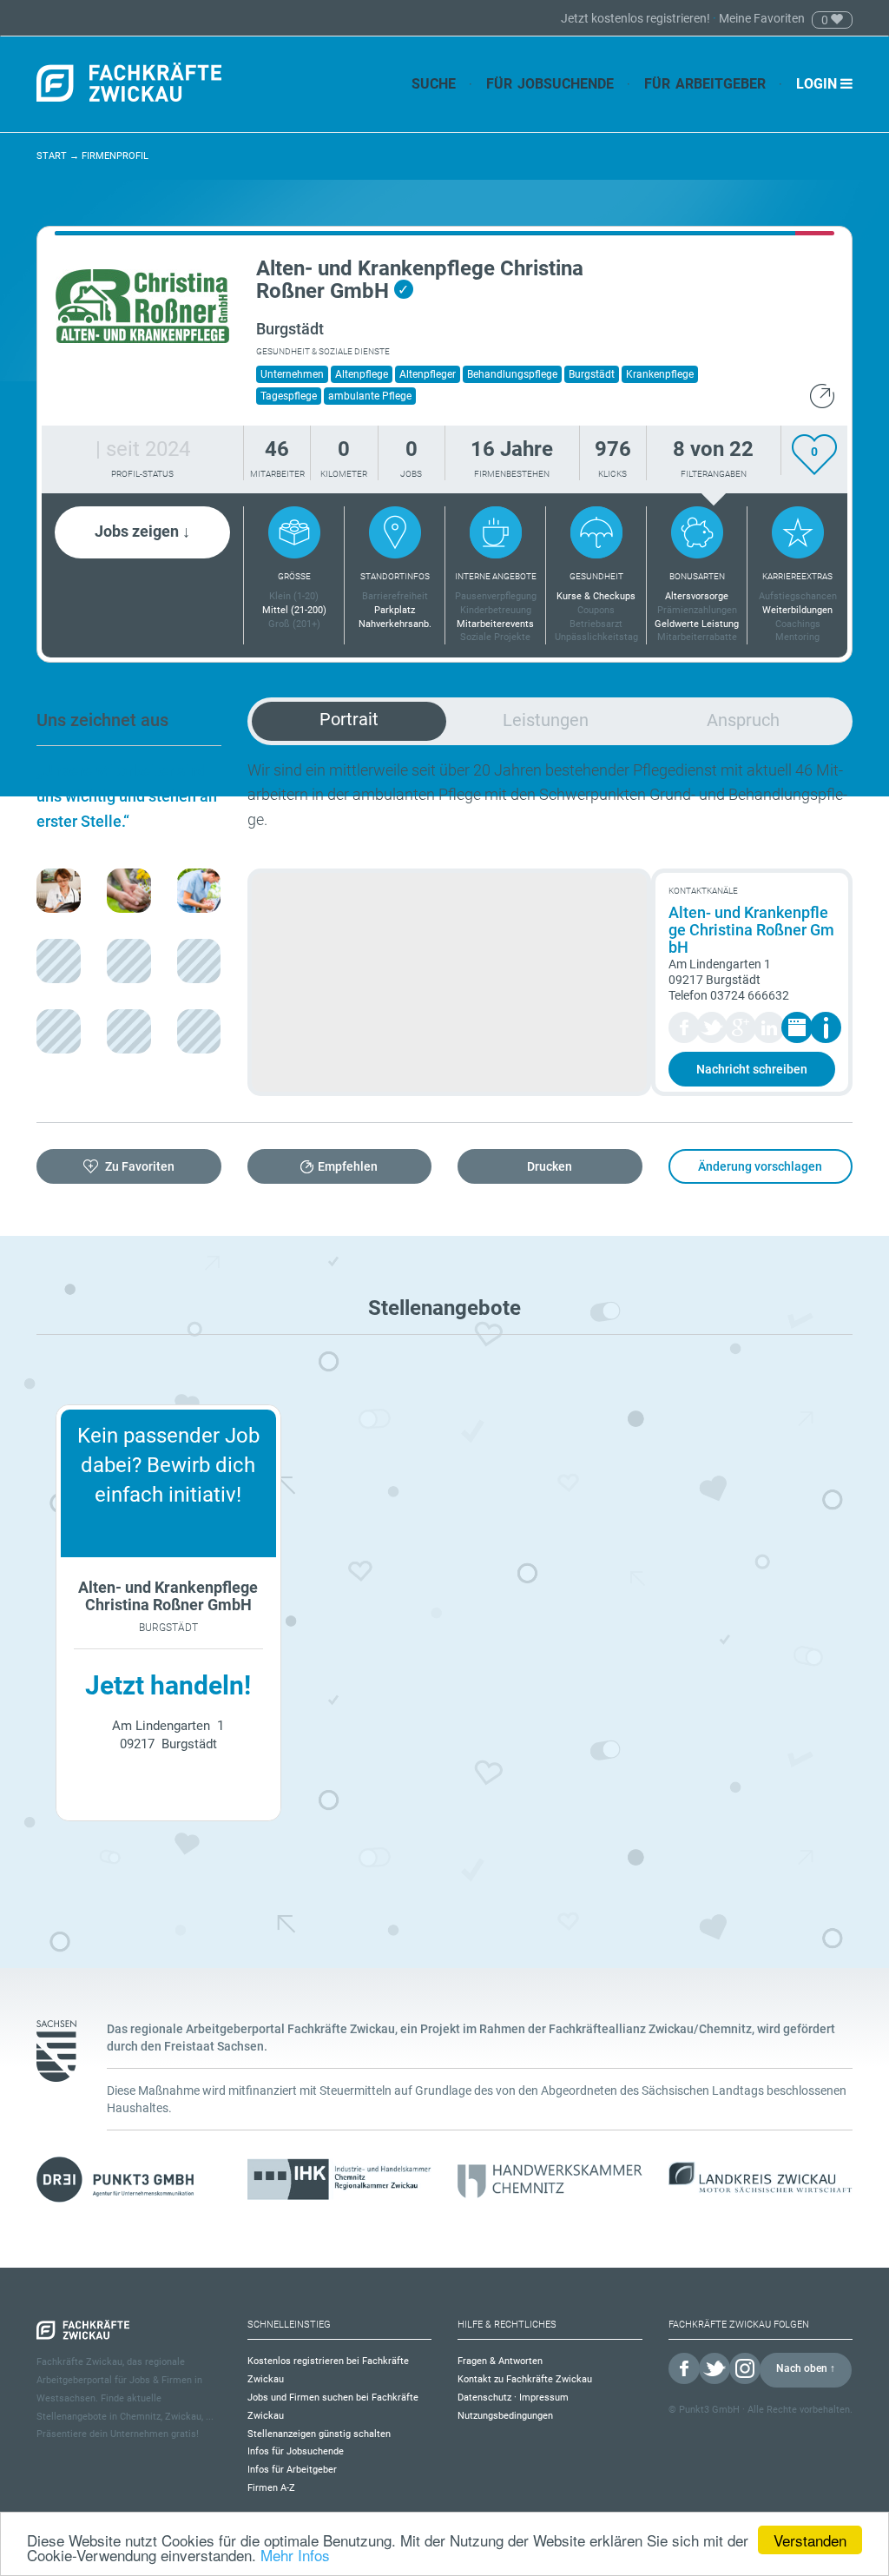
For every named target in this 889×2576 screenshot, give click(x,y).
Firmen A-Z (271, 2488)
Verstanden (810, 2540)
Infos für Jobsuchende (296, 2451)
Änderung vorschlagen (760, 1166)
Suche (434, 84)
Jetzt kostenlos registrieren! (637, 18)
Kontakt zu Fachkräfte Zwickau (525, 2379)
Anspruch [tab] (743, 720)
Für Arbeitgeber (705, 84)
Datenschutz (484, 2398)
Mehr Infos (295, 2555)
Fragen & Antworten (500, 2361)
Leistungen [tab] (546, 720)
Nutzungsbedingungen (505, 2416)
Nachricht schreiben (752, 1069)
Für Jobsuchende (550, 84)
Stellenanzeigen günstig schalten (319, 2434)
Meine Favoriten (762, 18)
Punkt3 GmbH (709, 2410)
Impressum (544, 2398)
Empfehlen (348, 1166)
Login (818, 84)
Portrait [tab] (349, 719)
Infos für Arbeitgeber (292, 2470)
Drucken (550, 1166)
